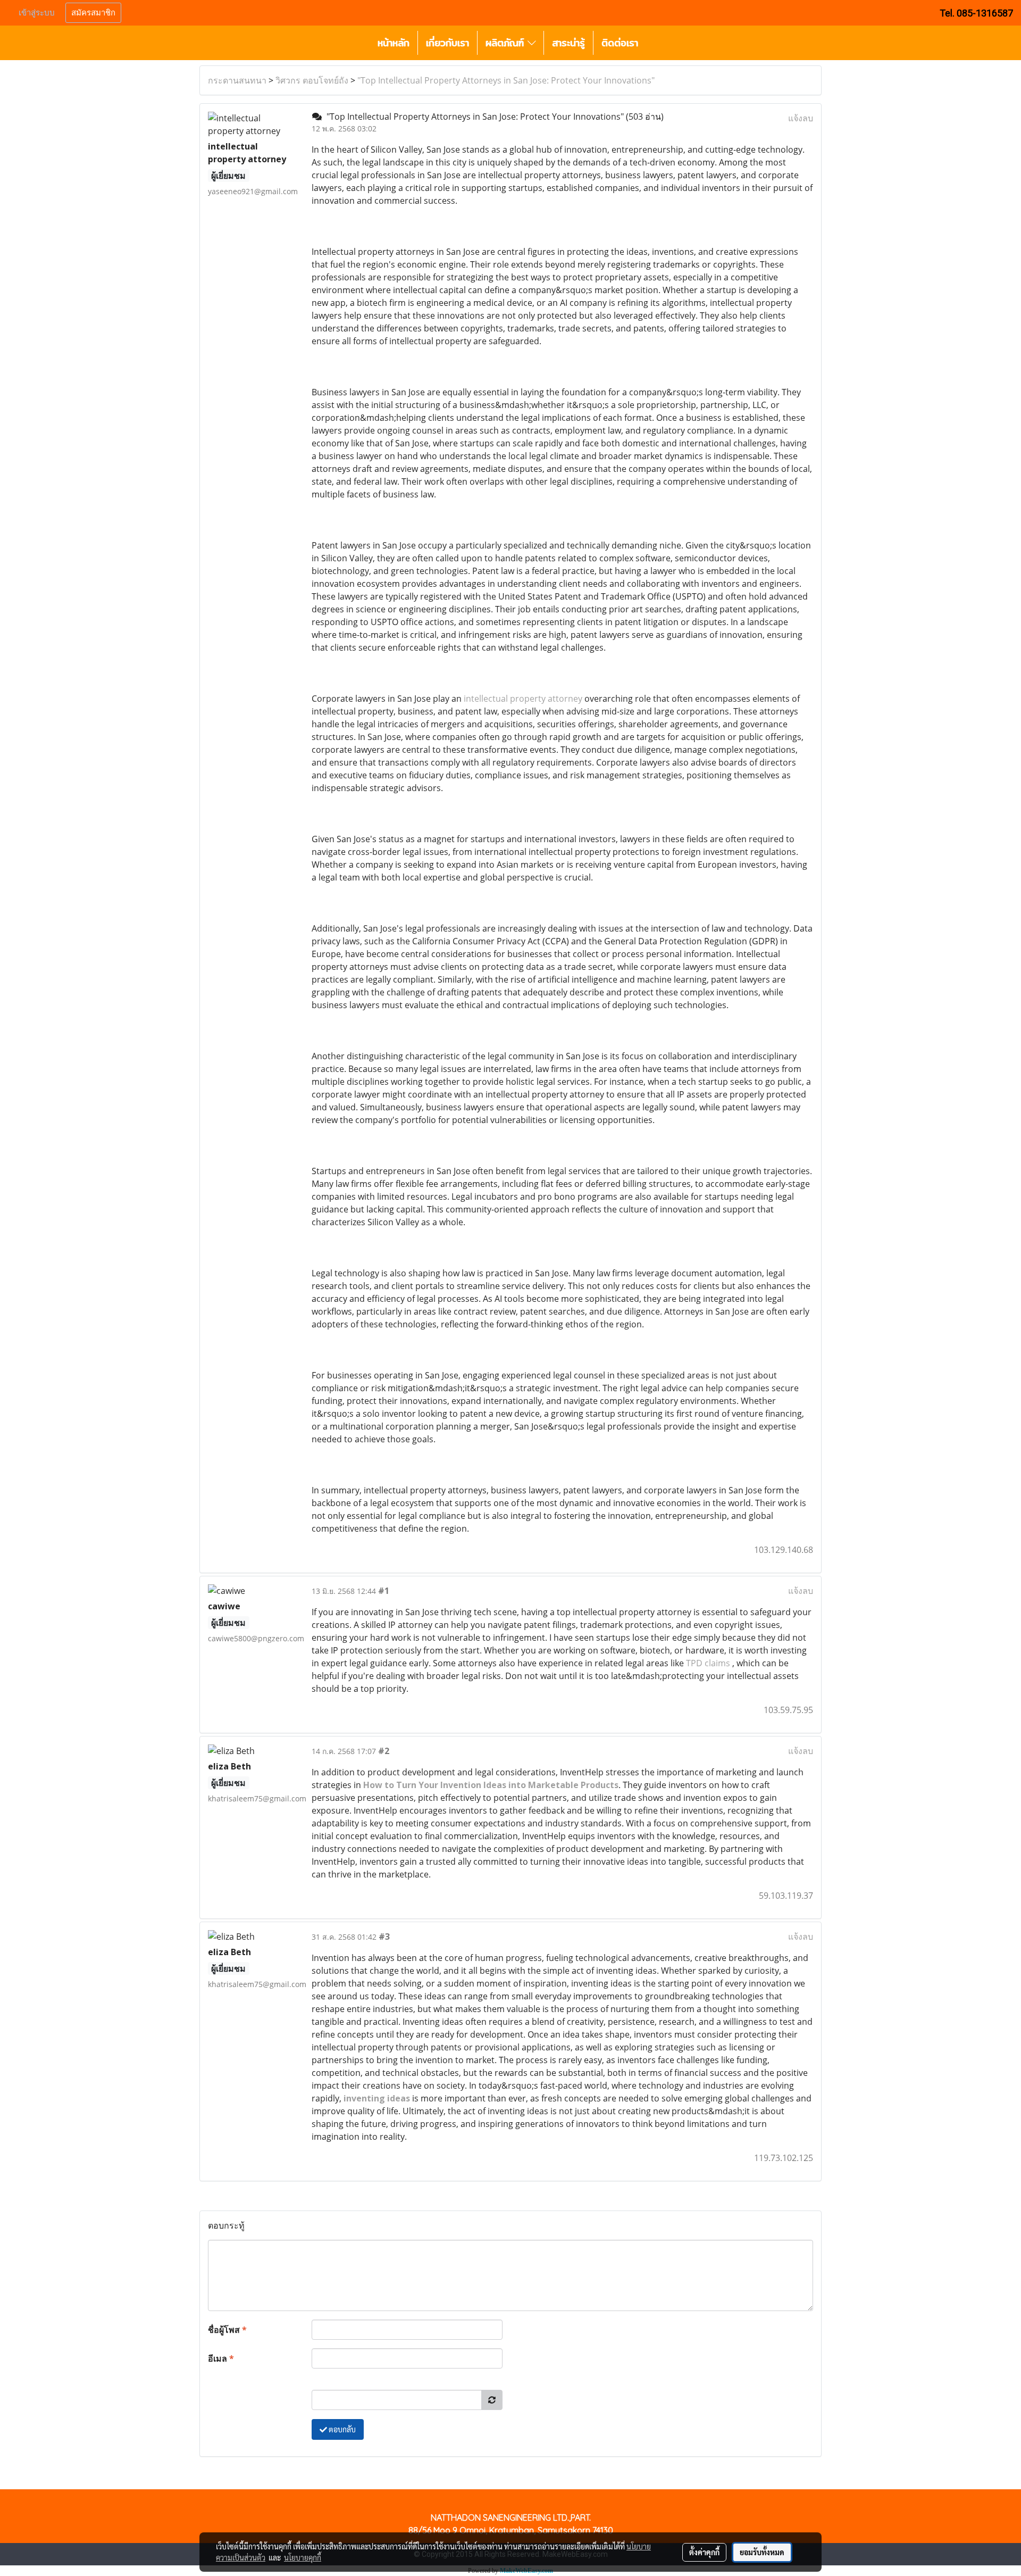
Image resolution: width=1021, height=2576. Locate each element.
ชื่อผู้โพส (227, 2330)
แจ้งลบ (801, 118)
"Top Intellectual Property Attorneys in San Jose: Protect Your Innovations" (506, 80)
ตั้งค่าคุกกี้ (704, 2552)
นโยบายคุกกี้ (303, 2557)
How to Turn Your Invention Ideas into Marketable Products (491, 1785)
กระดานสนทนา (237, 80)
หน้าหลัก (394, 43)
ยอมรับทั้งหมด (762, 2552)
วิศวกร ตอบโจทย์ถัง (312, 80)
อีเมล (221, 2358)
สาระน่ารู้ (568, 43)
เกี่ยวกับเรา (447, 43)
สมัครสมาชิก (93, 13)
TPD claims (708, 1663)
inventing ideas (377, 2098)
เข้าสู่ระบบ (37, 13)
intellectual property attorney (523, 699)
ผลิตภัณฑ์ (507, 43)
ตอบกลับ (341, 2429)
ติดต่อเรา (620, 43)
